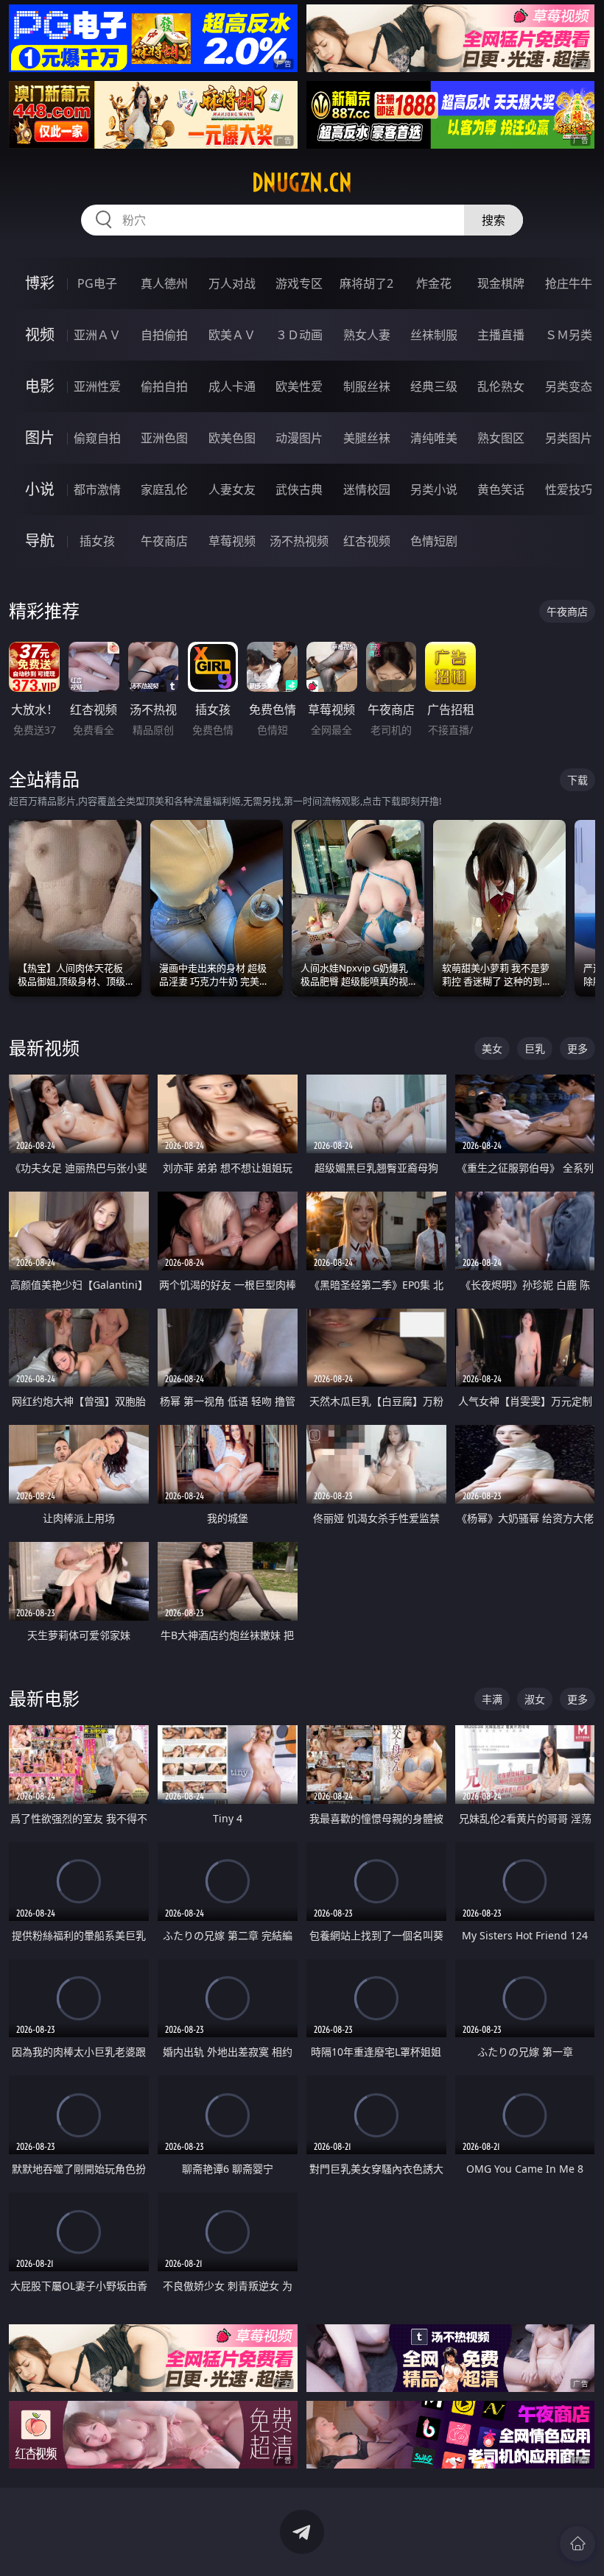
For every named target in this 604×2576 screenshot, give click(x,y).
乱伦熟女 (501, 386)
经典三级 (434, 386)
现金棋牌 (501, 283)
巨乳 (535, 1048)
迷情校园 (367, 489)
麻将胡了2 (366, 283)
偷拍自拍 (164, 386)
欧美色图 (232, 438)
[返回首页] (577, 2544)
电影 (40, 386)
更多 (577, 1048)
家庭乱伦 (164, 489)
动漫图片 (299, 438)
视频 (40, 335)
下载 (577, 780)
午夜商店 (164, 541)
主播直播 (501, 335)
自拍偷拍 (164, 335)
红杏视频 (367, 541)
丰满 (492, 1699)
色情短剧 (434, 541)
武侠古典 (299, 489)
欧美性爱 (299, 386)
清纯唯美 (434, 438)
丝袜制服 (434, 335)
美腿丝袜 (367, 438)
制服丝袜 (367, 386)
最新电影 (44, 1698)
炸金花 (434, 283)
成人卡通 (232, 386)
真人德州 (164, 283)
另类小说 (434, 489)
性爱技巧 (569, 489)
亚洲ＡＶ (97, 335)
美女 (492, 1048)
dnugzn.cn (302, 183)
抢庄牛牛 (569, 283)
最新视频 (44, 1048)
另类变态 (569, 386)
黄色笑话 (501, 489)
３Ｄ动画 (299, 335)
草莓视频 (232, 541)
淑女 (535, 1699)
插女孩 (97, 541)
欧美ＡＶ (232, 335)
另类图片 (569, 438)
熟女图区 (501, 438)
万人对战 (232, 283)
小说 (40, 489)
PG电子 (97, 283)
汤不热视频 (299, 541)
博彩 (40, 283)
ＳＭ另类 (569, 335)
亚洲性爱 (97, 386)
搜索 (494, 220)
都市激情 (97, 489)
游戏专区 (299, 283)
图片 (40, 438)
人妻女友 (232, 489)
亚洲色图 (164, 438)
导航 (40, 541)
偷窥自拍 (97, 438)
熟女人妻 (367, 335)
